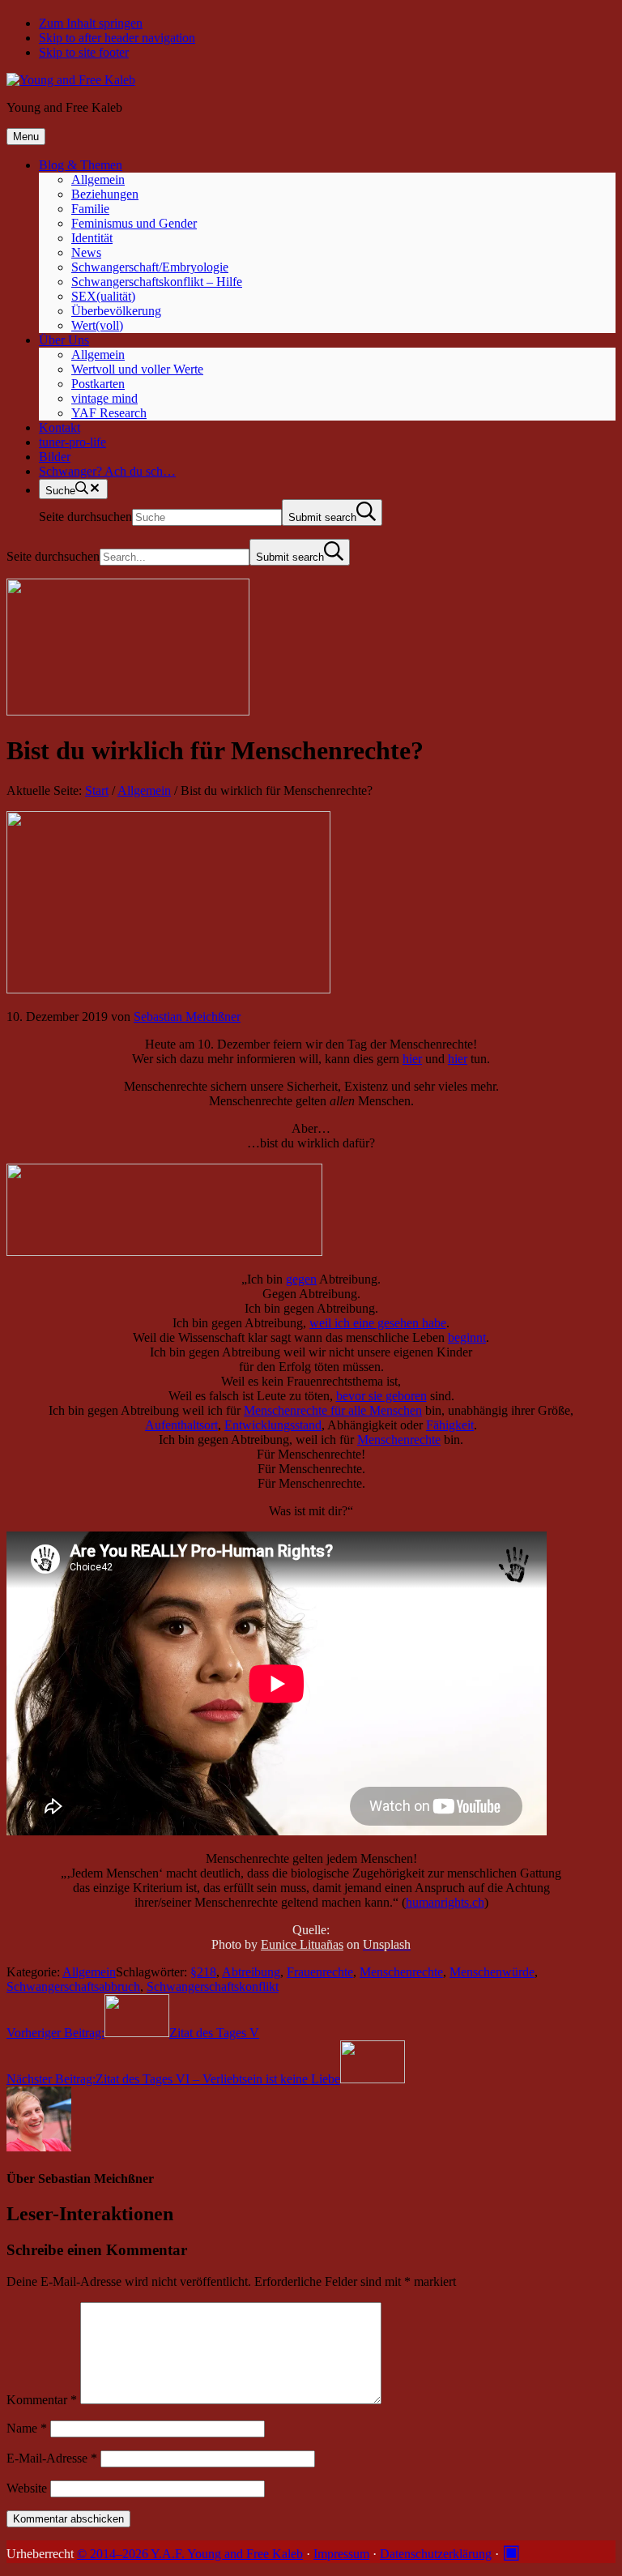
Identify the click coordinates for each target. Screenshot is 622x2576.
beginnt (467, 1337)
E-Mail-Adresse (52, 2458)
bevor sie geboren (381, 1396)
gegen (301, 1279)
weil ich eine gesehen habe (378, 1323)
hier (412, 1059)
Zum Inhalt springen (91, 23)
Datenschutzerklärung (436, 2554)
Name (27, 2428)
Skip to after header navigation (117, 38)
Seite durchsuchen (85, 517)
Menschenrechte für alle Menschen (333, 1410)
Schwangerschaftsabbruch (73, 1986)
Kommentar (42, 2400)
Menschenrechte (399, 1440)
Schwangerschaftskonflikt (213, 1986)
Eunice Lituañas (302, 1944)
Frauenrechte (320, 1972)
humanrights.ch (445, 1902)
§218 (203, 1972)
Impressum (341, 2554)
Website (27, 2488)
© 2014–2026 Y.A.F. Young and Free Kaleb (190, 2554)
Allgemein (89, 1972)
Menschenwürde (492, 1972)
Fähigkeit (450, 1425)
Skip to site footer (84, 52)
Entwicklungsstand (273, 1425)
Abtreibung (251, 1972)
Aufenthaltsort (181, 1425)
